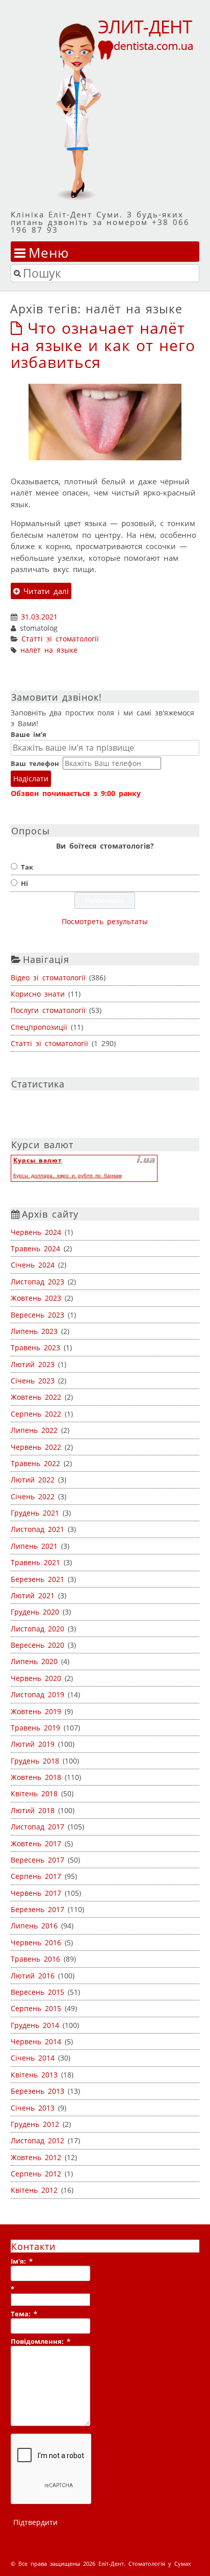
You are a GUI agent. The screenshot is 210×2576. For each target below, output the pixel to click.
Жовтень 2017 (36, 1843)
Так (27, 867)
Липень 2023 (34, 1331)
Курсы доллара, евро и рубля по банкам (68, 1175)
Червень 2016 (36, 1942)
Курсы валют (38, 1160)
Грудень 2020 (35, 1612)
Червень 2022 (36, 1447)
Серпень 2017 (36, 1876)
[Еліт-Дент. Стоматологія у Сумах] (105, 109)
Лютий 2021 (33, 1595)
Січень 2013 (33, 2108)
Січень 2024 (33, 1265)
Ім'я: (22, 2261)
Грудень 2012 (35, 2124)
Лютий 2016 (33, 1976)
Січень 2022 (33, 1496)
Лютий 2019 (33, 1744)
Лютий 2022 (33, 1480)
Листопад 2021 (37, 1529)
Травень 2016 (35, 1959)
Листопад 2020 (37, 1629)
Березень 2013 (37, 2091)
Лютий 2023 (33, 1364)
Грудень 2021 (35, 1513)
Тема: (24, 2314)
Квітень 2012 (34, 2190)
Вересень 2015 (37, 1992)
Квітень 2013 (34, 2075)
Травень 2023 (35, 1347)
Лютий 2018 (33, 1810)
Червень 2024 (36, 1232)
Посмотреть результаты (105, 921)
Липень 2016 (34, 1926)
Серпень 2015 (36, 2008)
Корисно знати (38, 994)
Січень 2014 (33, 2058)
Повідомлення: (41, 2341)
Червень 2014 (36, 2041)
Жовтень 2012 (36, 2157)
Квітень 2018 (34, 1793)
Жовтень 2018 (36, 1777)
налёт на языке (49, 650)
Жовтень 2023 (36, 1298)
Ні (24, 883)
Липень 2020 (34, 1661)
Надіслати (31, 778)
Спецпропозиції (39, 1027)
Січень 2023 (33, 1381)
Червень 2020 (36, 1678)
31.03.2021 (39, 617)
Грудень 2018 (35, 1761)
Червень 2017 (36, 1893)
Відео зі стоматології (48, 977)
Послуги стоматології (48, 1010)
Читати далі (44, 591)
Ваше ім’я (29, 734)
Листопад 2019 (37, 1694)
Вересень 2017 (37, 1860)
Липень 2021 (34, 1546)
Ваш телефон (35, 763)
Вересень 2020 (37, 1645)
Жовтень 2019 (36, 1711)
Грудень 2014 (35, 2025)
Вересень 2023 (37, 1315)
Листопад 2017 (37, 1827)
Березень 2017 (37, 1909)
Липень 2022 (34, 1430)
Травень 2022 (35, 1463)
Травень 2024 (35, 1248)
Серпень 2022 (36, 1414)
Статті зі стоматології (60, 639)
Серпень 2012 (36, 2174)
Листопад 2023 (37, 1282)
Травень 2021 (35, 1562)
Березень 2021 (37, 1579)
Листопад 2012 (37, 2140)
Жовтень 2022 (36, 1397)
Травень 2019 (35, 1728)
